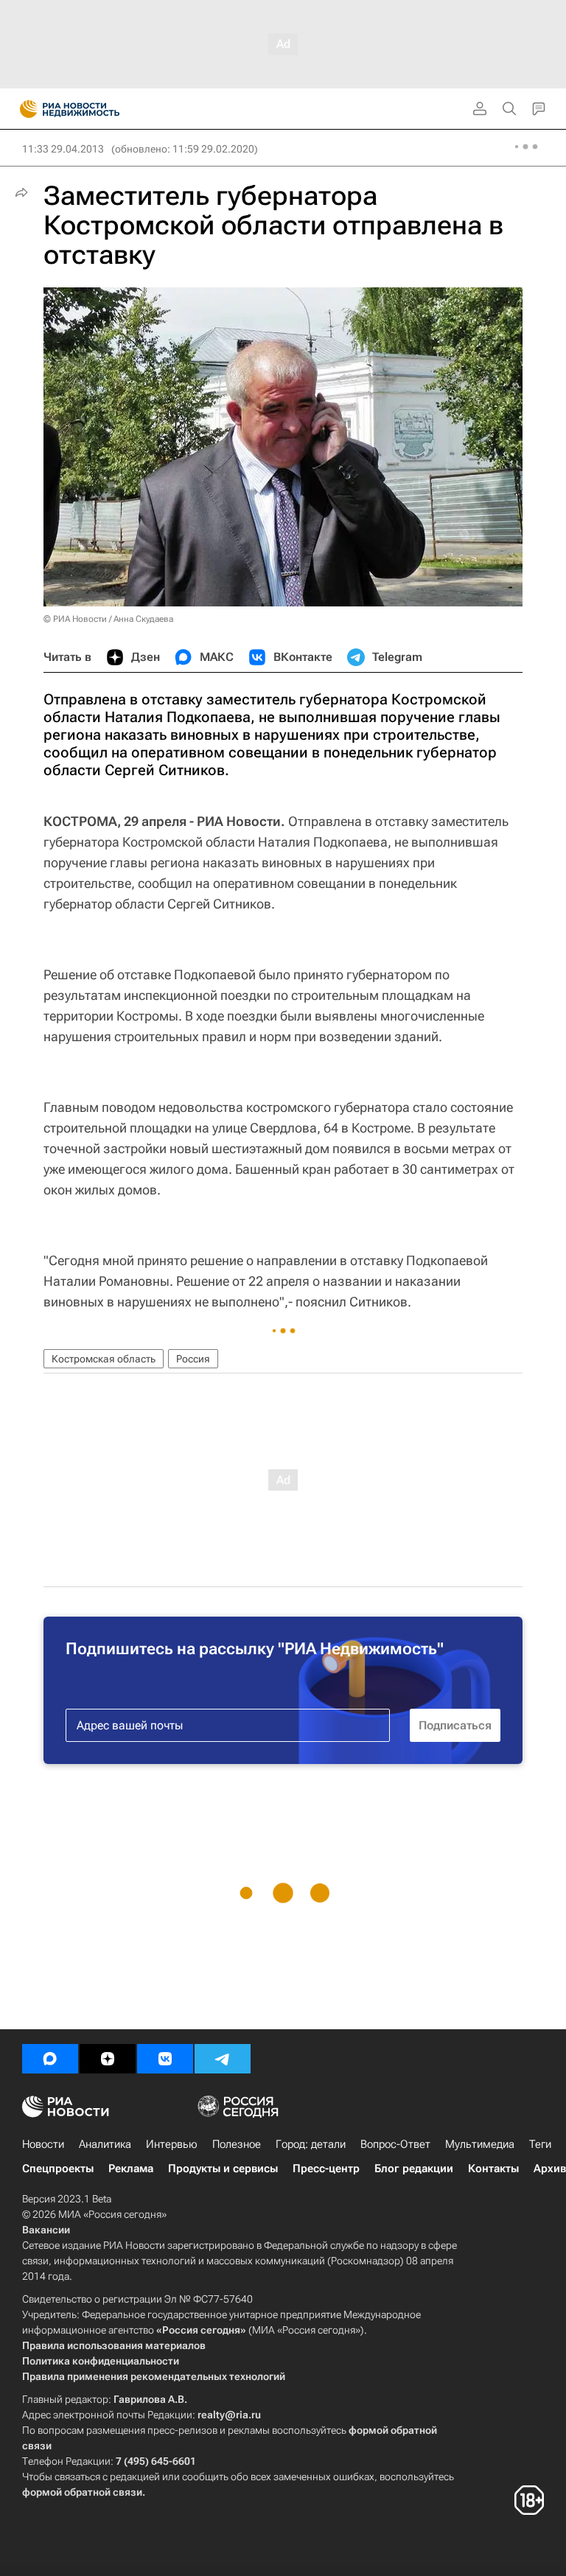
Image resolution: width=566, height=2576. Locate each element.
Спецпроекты (58, 2169)
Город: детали (311, 2144)
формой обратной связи (82, 2492)
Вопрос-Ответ (395, 2144)
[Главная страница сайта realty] (96, 109)
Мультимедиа (480, 2144)
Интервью (172, 2144)
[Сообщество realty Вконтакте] (165, 2059)
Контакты (493, 2169)
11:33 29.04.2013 (63, 149)
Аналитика (105, 2144)
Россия (193, 1359)
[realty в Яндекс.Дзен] (108, 2059)
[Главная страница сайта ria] (24, 109)
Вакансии (46, 2230)
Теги (540, 2144)
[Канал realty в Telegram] (223, 2059)
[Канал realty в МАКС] (50, 2059)
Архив (550, 2169)
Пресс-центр (326, 2169)
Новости (43, 2144)
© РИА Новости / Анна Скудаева (108, 619)
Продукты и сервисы (223, 2169)
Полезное (237, 2144)
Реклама (131, 2169)
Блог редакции (414, 2169)
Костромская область (104, 1359)
